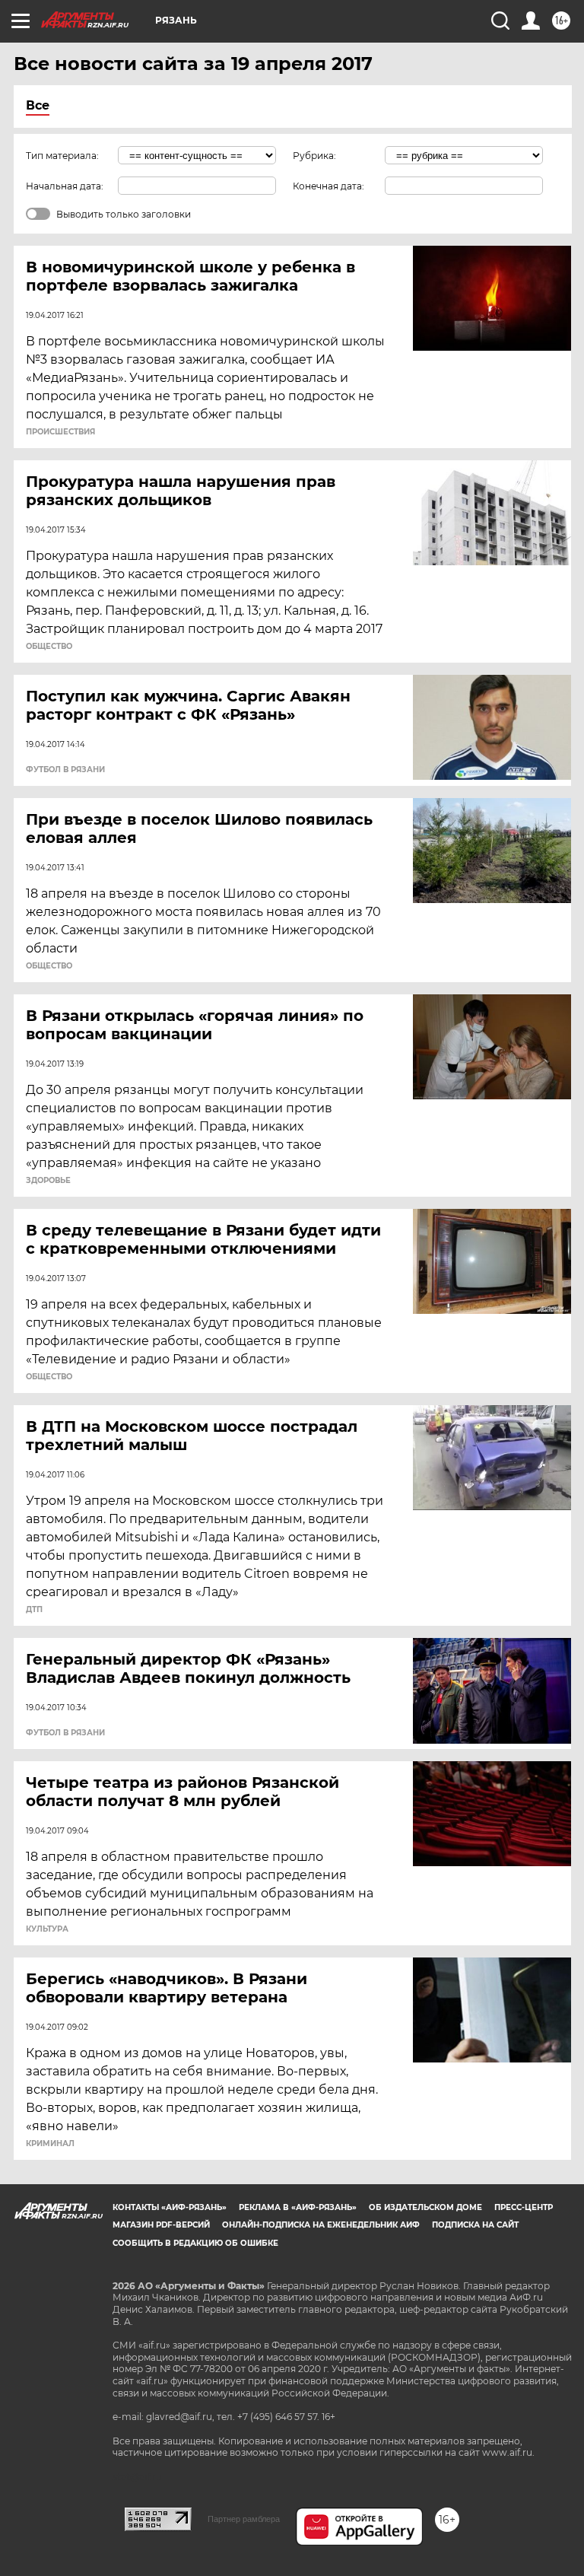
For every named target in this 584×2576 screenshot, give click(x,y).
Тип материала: (62, 156)
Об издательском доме (425, 2207)
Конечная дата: (328, 186)
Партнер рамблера (244, 2519)
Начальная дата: (65, 186)
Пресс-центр (524, 2207)
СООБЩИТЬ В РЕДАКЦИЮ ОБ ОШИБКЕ (195, 2243)
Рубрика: (314, 156)
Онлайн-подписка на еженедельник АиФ (321, 2225)
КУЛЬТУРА (47, 1929)
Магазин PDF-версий (161, 2225)
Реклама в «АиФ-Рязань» (298, 2207)
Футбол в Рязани (65, 770)
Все (38, 105)
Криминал (50, 2144)
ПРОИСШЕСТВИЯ (60, 432)
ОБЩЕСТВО (49, 647)
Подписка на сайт (475, 2225)
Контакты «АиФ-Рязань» (170, 2207)
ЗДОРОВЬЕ (48, 1181)
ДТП (34, 1610)
